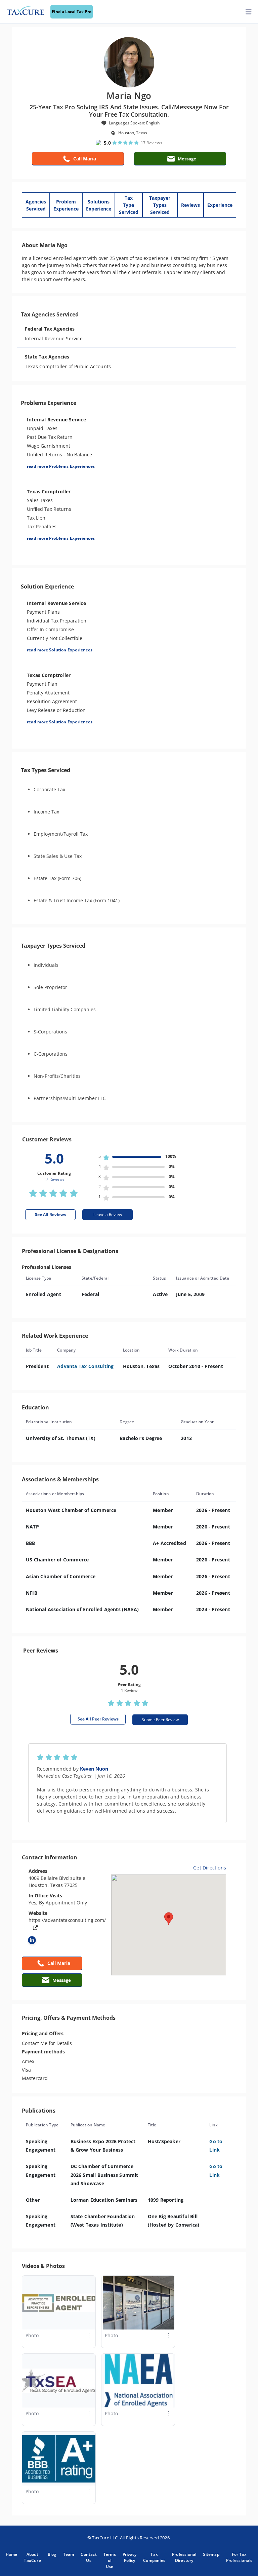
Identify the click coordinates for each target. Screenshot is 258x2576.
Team (69, 2554)
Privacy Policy (130, 2557)
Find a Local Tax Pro (72, 12)
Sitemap (211, 2554)
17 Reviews (152, 143)
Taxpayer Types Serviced (160, 205)
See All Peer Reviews (98, 1719)
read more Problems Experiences (61, 466)
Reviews (190, 205)
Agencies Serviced (36, 205)
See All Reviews (50, 1215)
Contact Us (89, 2557)
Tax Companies (154, 2557)
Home (12, 2554)
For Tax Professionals (239, 2557)
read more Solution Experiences (60, 650)
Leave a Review (108, 1215)
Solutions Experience (99, 205)
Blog (52, 2554)
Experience (220, 205)
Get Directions (210, 1868)
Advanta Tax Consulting (85, 1366)
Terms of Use (110, 2560)
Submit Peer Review (160, 1720)
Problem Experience (66, 205)
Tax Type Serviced (129, 205)
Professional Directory (184, 2557)
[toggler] (249, 12)
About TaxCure (32, 2557)
